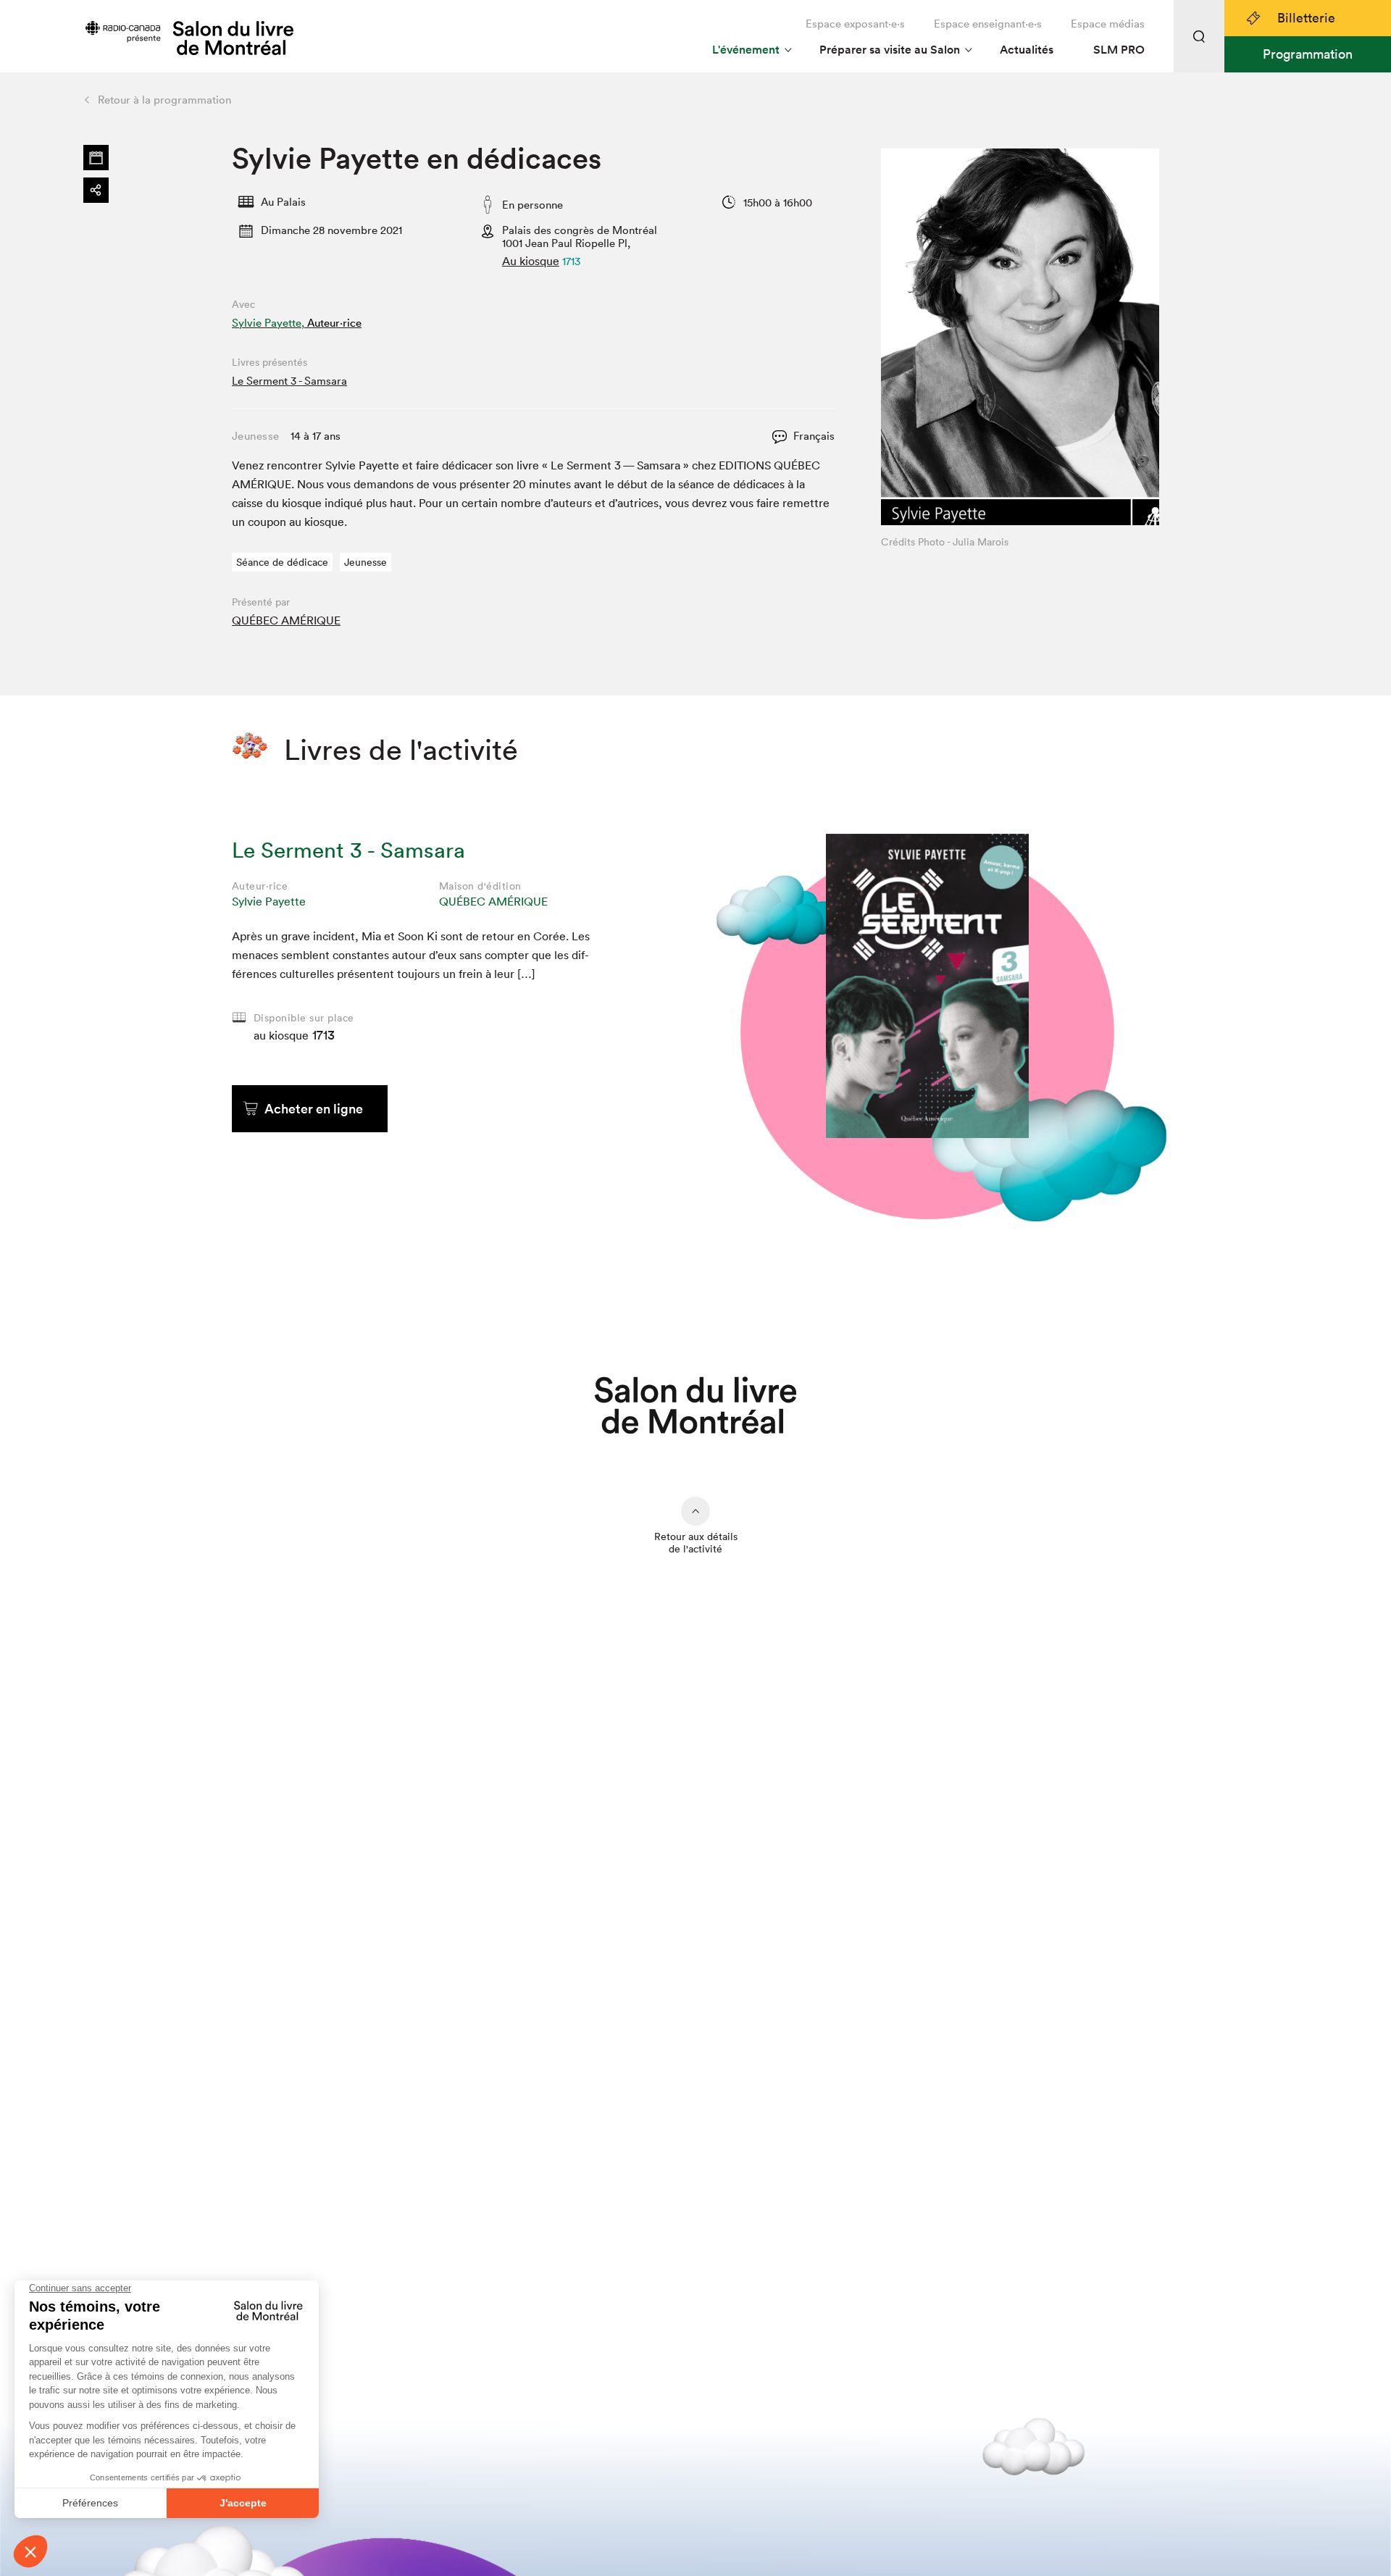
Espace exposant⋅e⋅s (855, 24)
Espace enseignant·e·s (988, 24)
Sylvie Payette (269, 901)
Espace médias (1108, 24)
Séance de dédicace (282, 562)
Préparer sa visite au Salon (890, 50)
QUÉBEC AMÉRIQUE (286, 620)
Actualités (1027, 50)
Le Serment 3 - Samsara (289, 381)
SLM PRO (1119, 50)
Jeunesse (365, 562)
